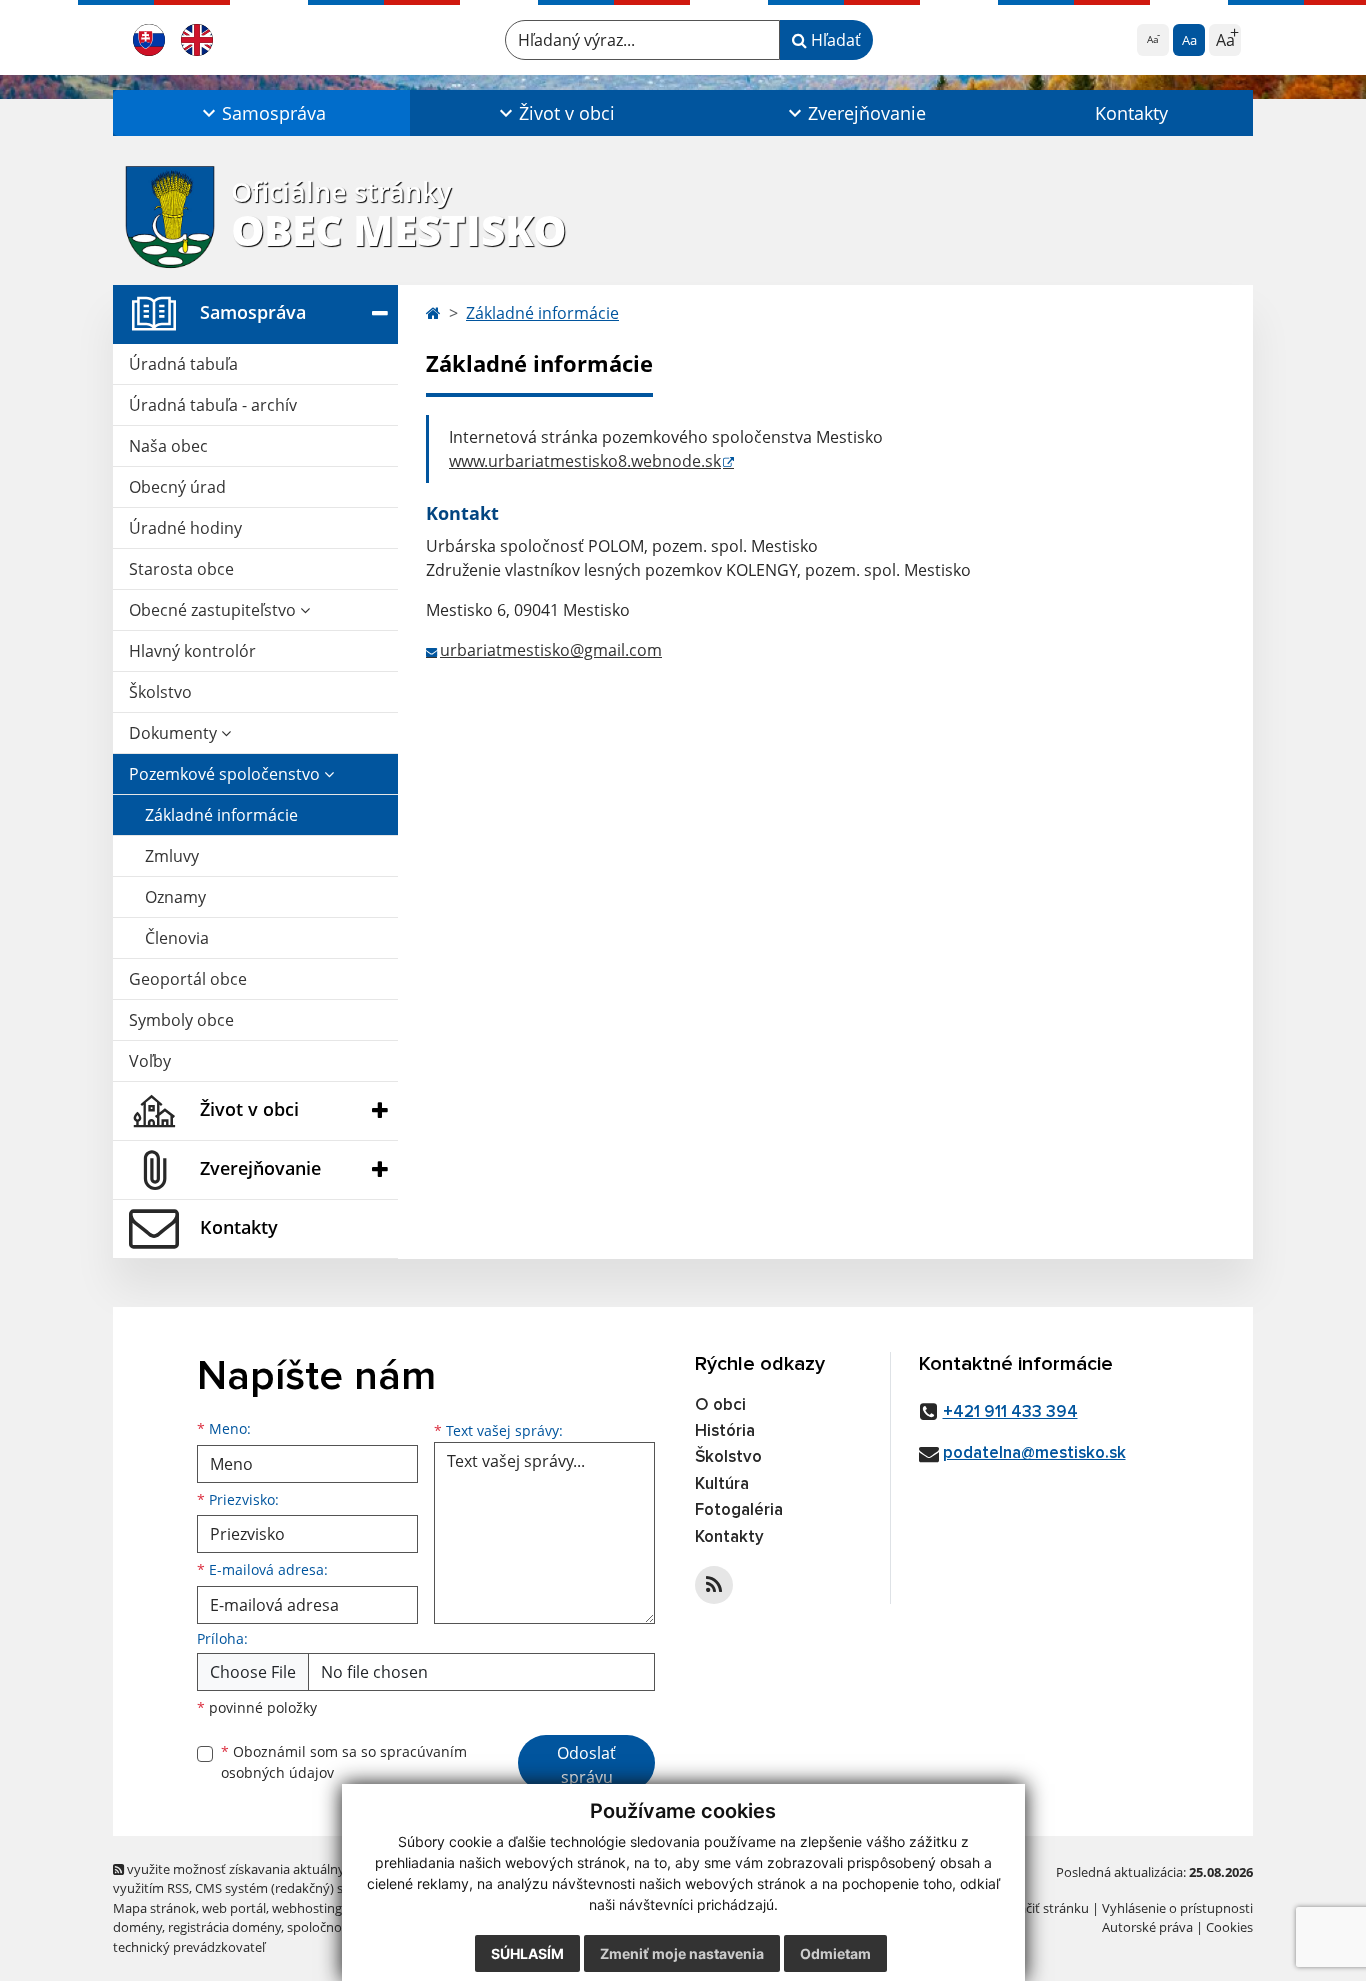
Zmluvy (172, 856)
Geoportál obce (188, 979)
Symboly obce (181, 1020)
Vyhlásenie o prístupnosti (1177, 1908)
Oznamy (175, 897)
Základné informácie (221, 815)
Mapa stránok (154, 1908)
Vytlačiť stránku (1042, 1908)
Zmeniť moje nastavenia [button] (682, 1953)
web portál (234, 1908)
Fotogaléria (739, 1510)
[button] (261, 113)
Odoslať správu (586, 1765)
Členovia (177, 938)
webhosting (307, 1908)
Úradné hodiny (185, 528)
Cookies (1229, 1927)
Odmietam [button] (835, 1953)
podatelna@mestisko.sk (1034, 1453)
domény (137, 1927)
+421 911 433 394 (1010, 1412)
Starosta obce (181, 569)
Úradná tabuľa (183, 364)
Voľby (150, 1061)
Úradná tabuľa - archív (213, 405)
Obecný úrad (177, 487)
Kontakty (1131, 113)
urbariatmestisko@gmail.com (551, 650)
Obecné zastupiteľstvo (214, 610)
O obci (720, 1405)
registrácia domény (224, 1927)
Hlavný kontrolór (192, 651)
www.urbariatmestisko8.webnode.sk (585, 461)
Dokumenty (175, 733)
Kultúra (722, 1484)
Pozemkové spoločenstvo (226, 774)
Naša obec (168, 446)
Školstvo (160, 692)
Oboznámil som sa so (344, 1762)
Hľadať (834, 40)
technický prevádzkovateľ (189, 1947)
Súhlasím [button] (527, 1953)
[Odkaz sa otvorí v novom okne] (714, 1585)
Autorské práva (1147, 1927)
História (725, 1431)
